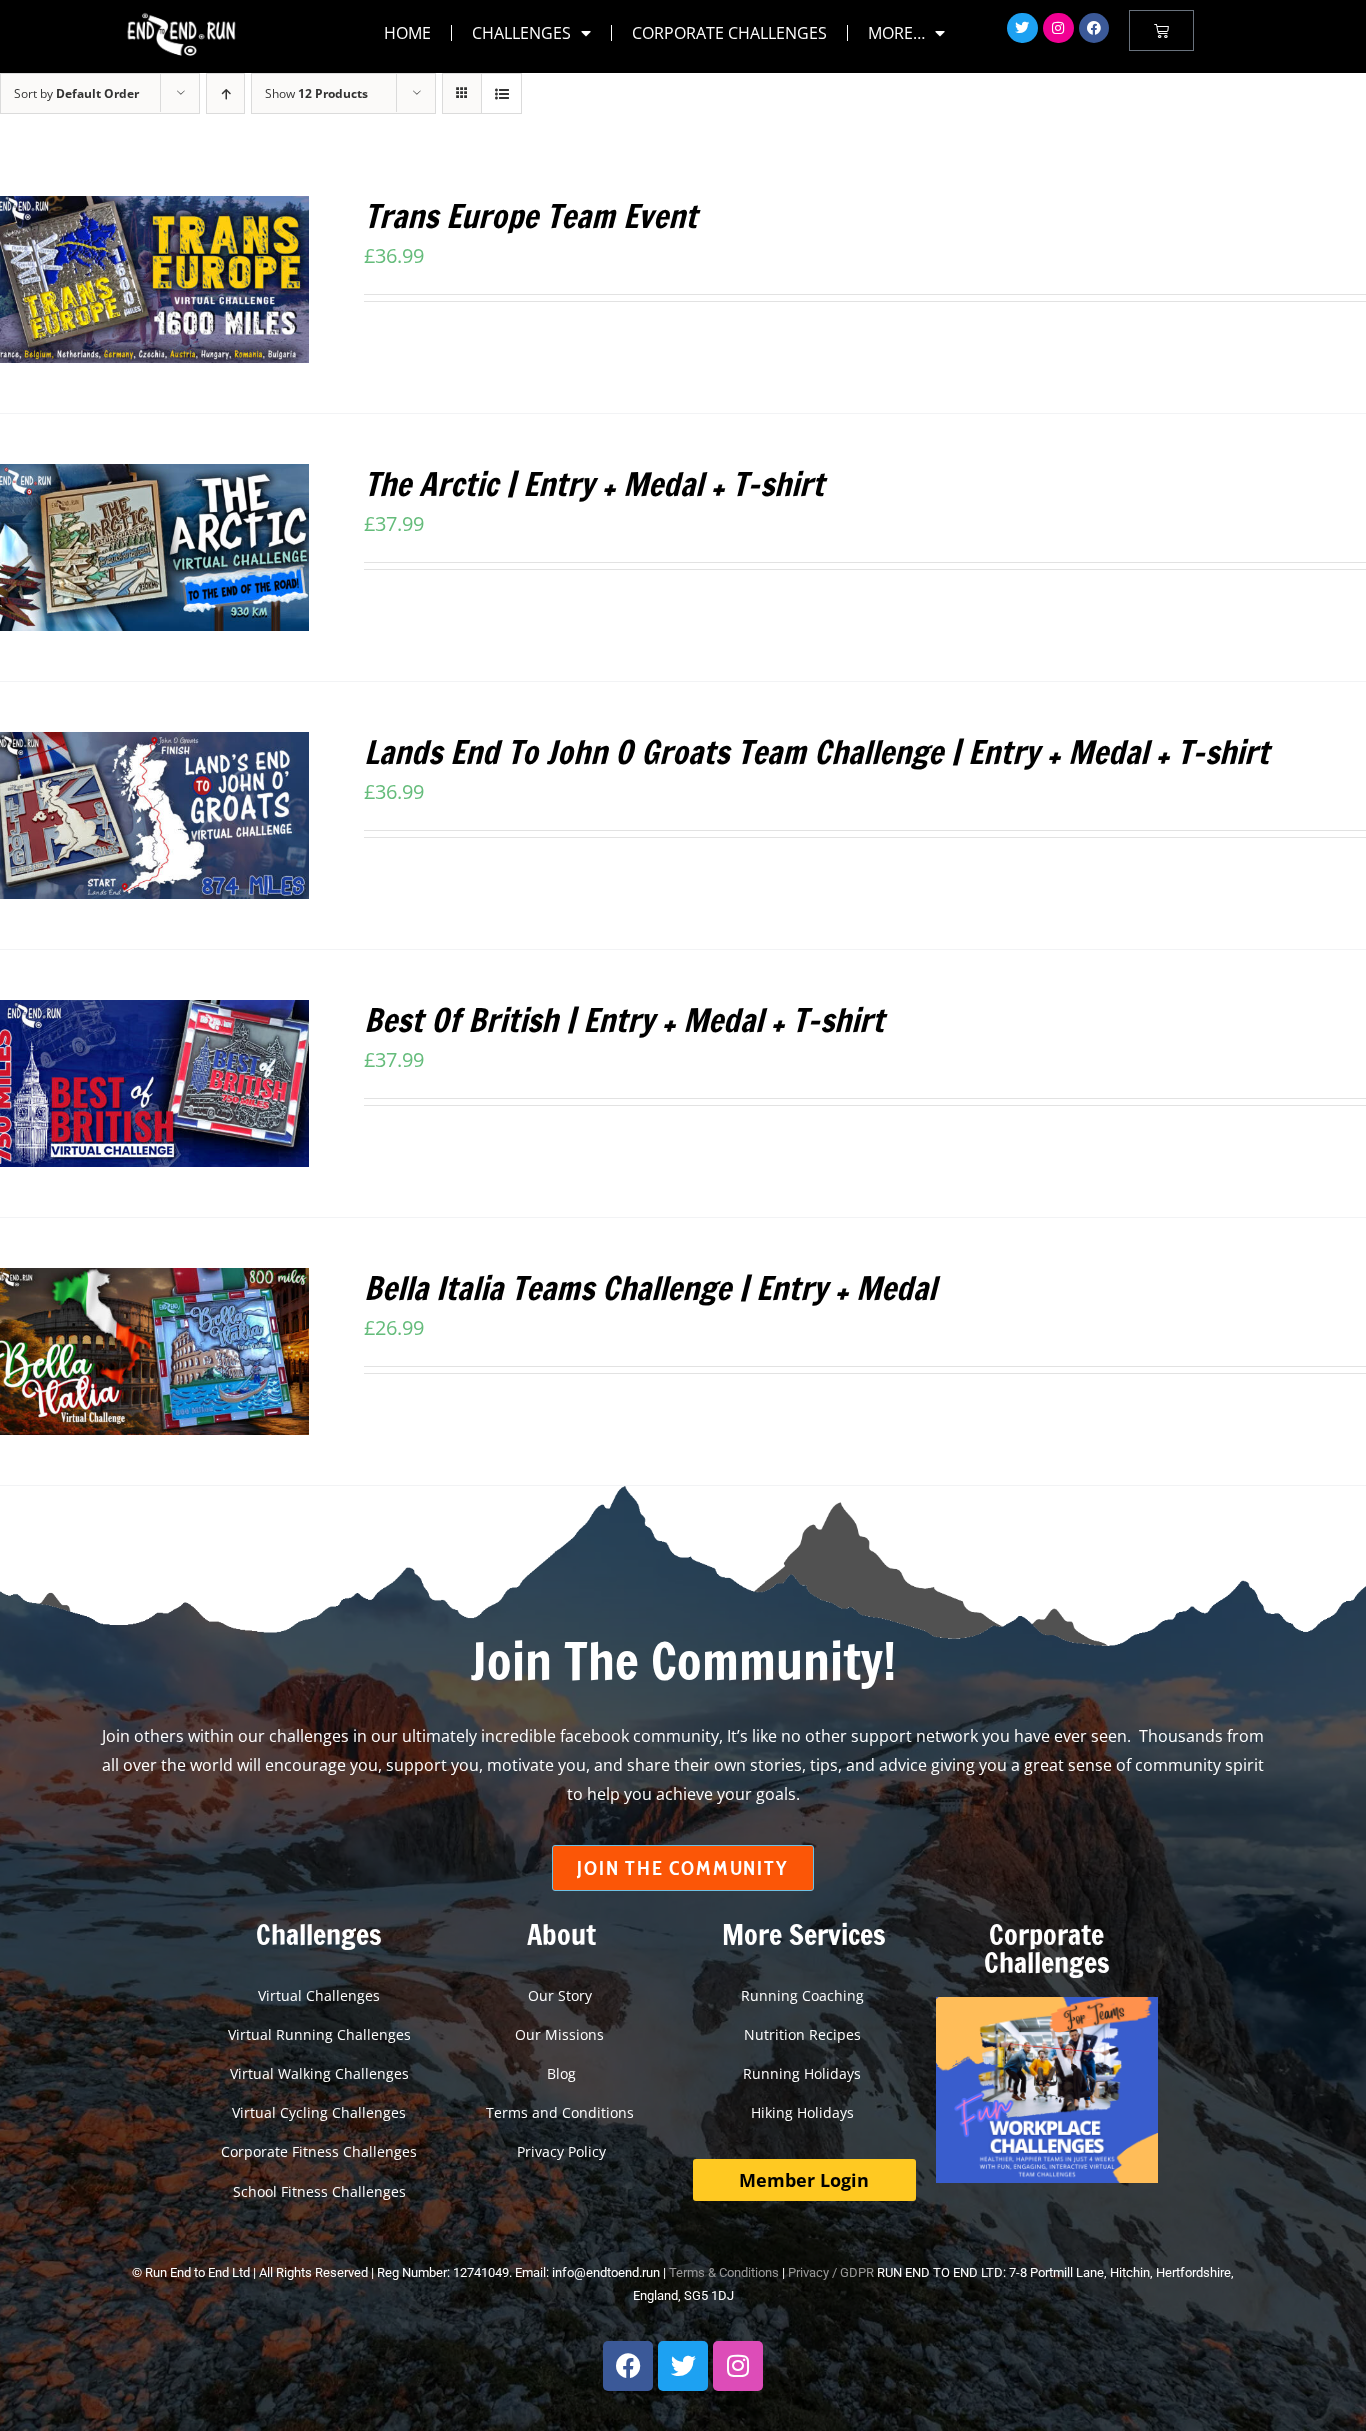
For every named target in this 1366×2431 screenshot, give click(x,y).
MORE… (896, 33)
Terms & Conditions (724, 2272)
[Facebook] (1094, 28)
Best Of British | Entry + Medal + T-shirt (624, 1020)
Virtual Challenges (319, 1995)
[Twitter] (1022, 28)
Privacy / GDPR (831, 2272)
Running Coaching (804, 1995)
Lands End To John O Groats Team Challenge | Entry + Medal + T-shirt (816, 752)
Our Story (562, 1995)
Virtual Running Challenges (319, 2034)
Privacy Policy (561, 2151)
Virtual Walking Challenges (319, 2073)
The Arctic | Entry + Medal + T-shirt (594, 484)
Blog (561, 2073)
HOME (407, 33)
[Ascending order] (225, 93)
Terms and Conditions (562, 2112)
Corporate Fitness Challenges (319, 2151)
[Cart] (1161, 30)
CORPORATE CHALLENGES (729, 33)
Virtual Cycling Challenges (319, 2112)
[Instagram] (1058, 28)
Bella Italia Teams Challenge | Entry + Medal (650, 1288)
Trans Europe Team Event (530, 216)
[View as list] (501, 93)
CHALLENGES (521, 33)
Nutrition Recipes (804, 2034)
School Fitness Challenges (319, 2191)
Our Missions (561, 2034)
